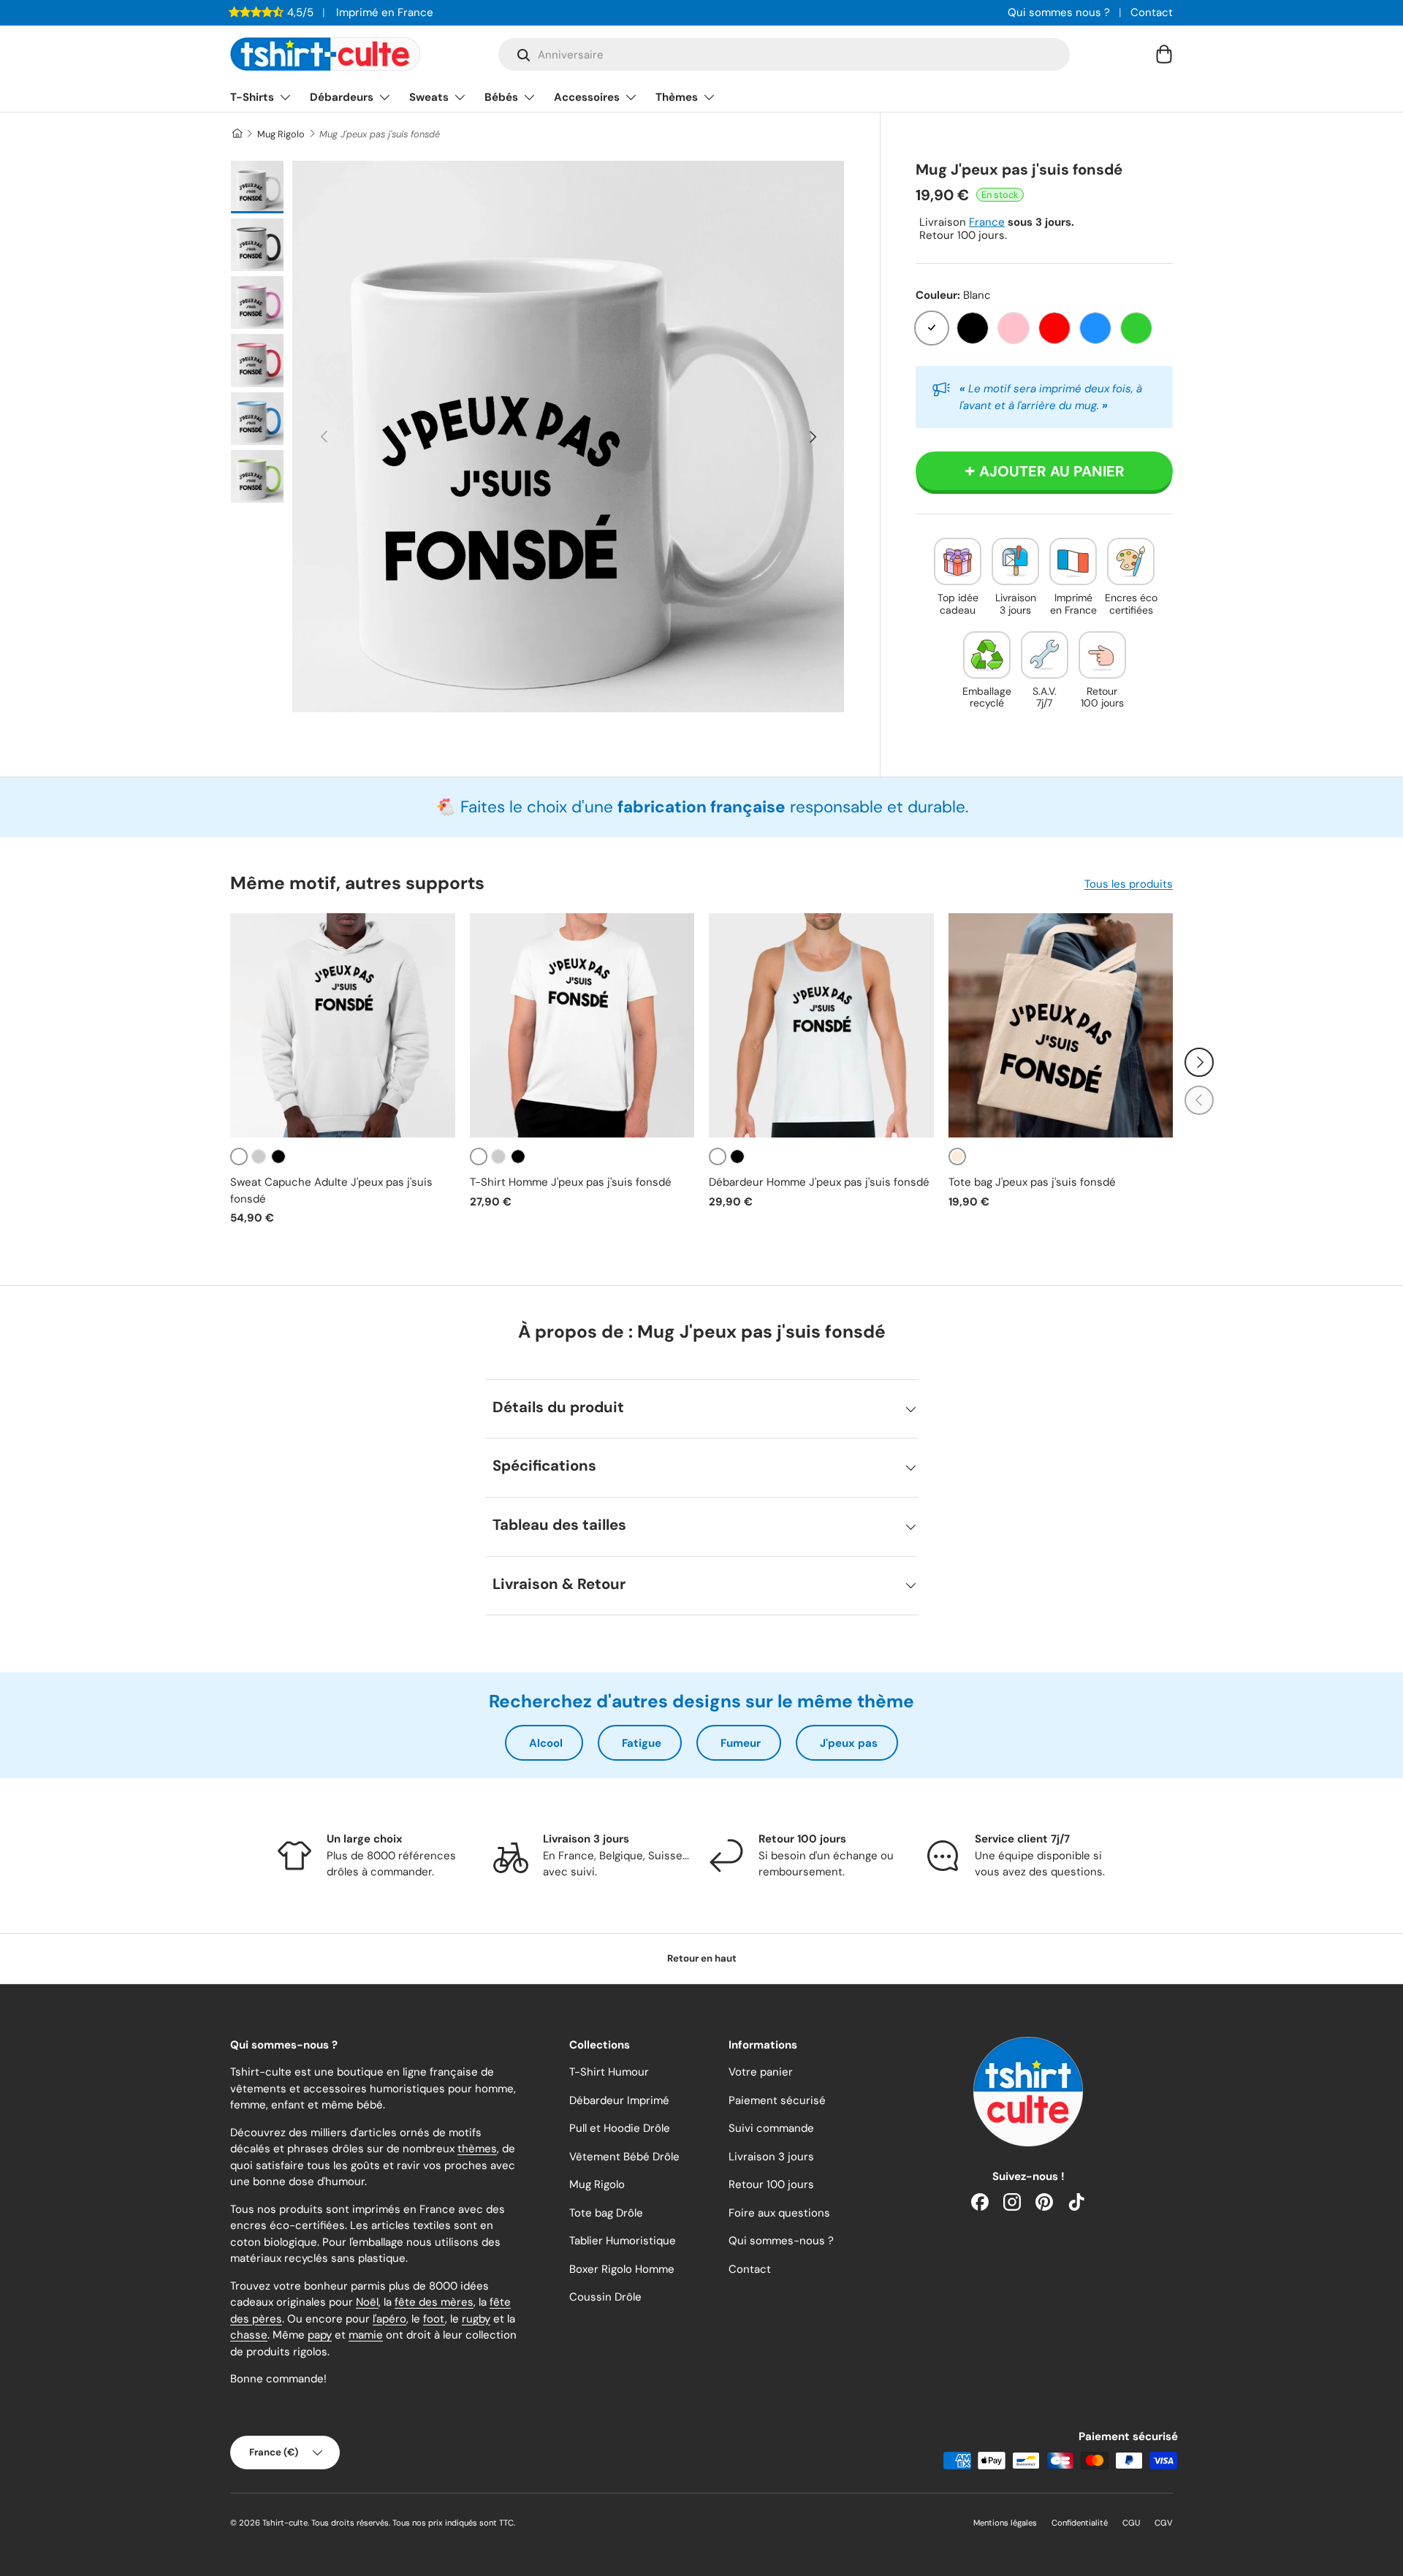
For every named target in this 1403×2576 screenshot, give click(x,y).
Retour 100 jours (771, 2184)
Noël (367, 2302)
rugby (476, 2319)
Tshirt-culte (285, 2523)
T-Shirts (252, 97)
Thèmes (677, 97)
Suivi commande (771, 2128)
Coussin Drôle (605, 2297)
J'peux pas (849, 1743)
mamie (366, 2335)
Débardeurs (342, 97)
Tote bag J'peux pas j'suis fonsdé (1032, 1182)
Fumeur (741, 1743)
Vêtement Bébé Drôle (624, 2157)
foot (434, 2319)
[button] (1164, 54)
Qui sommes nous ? (1059, 12)
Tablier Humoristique (623, 2241)
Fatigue (642, 1743)
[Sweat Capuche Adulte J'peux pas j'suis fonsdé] (343, 1026)
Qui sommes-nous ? (781, 2241)
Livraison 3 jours (771, 2157)
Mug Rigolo (281, 134)
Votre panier (761, 2072)
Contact (1152, 12)
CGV (1164, 2523)
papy (320, 2335)
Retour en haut (702, 1958)
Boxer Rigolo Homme (622, 2269)
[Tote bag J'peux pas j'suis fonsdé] (1061, 1026)
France (987, 222)
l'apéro (389, 2319)
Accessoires (587, 97)
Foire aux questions (779, 2213)
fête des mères (434, 2302)
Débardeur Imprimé (619, 2100)
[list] (568, 437)
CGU (1131, 2523)
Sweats (429, 97)
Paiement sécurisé (777, 2100)
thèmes (477, 2149)
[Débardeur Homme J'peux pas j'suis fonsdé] (821, 1026)
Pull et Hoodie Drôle (620, 2128)
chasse (249, 2335)
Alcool (546, 1743)
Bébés (501, 97)
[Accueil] (236, 134)
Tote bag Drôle (606, 2213)
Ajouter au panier (1052, 471)
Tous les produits (1129, 884)
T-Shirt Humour (609, 2072)
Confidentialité (1080, 2523)
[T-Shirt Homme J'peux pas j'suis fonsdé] (582, 1026)
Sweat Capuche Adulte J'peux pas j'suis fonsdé (331, 1190)
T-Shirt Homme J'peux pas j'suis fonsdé (571, 1182)
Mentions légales (1005, 2523)
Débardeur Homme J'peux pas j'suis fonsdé (819, 1182)
